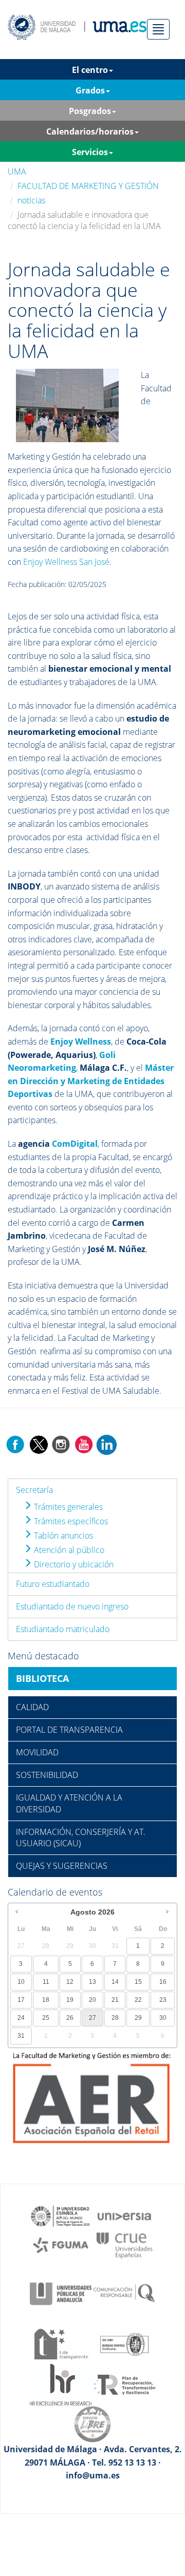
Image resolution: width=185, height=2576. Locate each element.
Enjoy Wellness (81, 1041)
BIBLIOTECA (42, 1678)
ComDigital (75, 1144)
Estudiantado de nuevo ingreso (72, 1606)
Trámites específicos (70, 1521)
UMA (17, 172)
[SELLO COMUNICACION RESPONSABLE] (124, 2293)
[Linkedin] (106, 1444)
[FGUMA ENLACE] (61, 2244)
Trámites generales (67, 1507)
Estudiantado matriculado (63, 1629)
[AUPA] (61, 2293)
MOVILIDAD (37, 1752)
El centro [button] (90, 70)
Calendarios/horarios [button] (90, 131)
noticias (31, 200)
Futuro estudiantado (53, 1584)
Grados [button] (90, 90)
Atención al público (68, 1550)
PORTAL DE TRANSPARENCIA (69, 1730)
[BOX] (67, 405)
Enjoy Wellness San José (66, 562)
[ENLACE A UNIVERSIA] (124, 2215)
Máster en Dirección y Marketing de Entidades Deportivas (91, 1081)
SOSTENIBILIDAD (47, 1775)
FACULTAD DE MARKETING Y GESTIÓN (88, 186)
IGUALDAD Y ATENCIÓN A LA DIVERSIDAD (69, 1803)
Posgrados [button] (90, 111)
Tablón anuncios (62, 1536)
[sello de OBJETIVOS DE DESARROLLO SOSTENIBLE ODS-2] (61, 2215)
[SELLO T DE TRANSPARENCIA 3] (61, 2343)
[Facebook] (15, 1444)
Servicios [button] (90, 152)
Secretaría (34, 1490)
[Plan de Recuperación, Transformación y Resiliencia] (124, 2384)
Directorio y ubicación (73, 1564)
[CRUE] (124, 2244)
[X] (38, 1444)
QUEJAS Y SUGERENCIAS (62, 1866)
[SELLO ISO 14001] (124, 2343)
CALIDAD (32, 1707)
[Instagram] (61, 1444)
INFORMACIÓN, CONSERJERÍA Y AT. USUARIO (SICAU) (81, 1838)
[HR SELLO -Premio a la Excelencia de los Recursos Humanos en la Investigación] (61, 2384)
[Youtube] (84, 1444)
